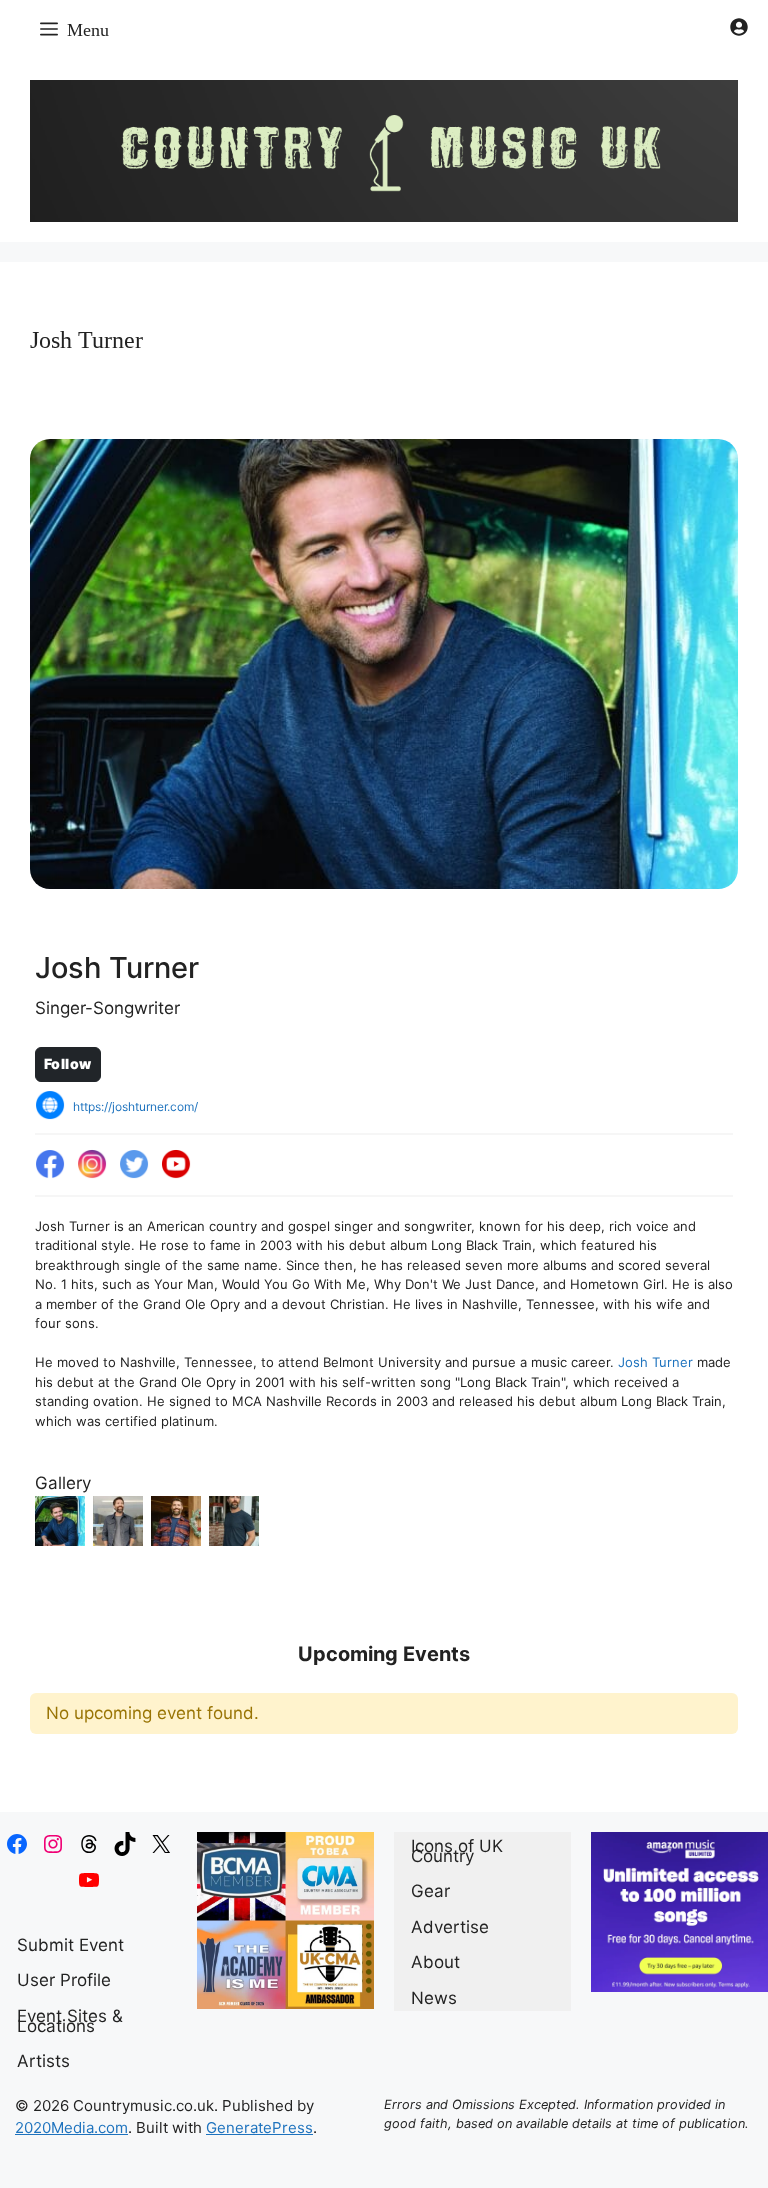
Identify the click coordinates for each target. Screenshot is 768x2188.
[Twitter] (134, 1165)
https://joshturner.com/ (135, 1106)
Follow (68, 1063)
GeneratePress (259, 2127)
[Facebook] (50, 1165)
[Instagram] (92, 1165)
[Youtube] (176, 1165)
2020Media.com (71, 2127)
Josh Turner (655, 1362)
